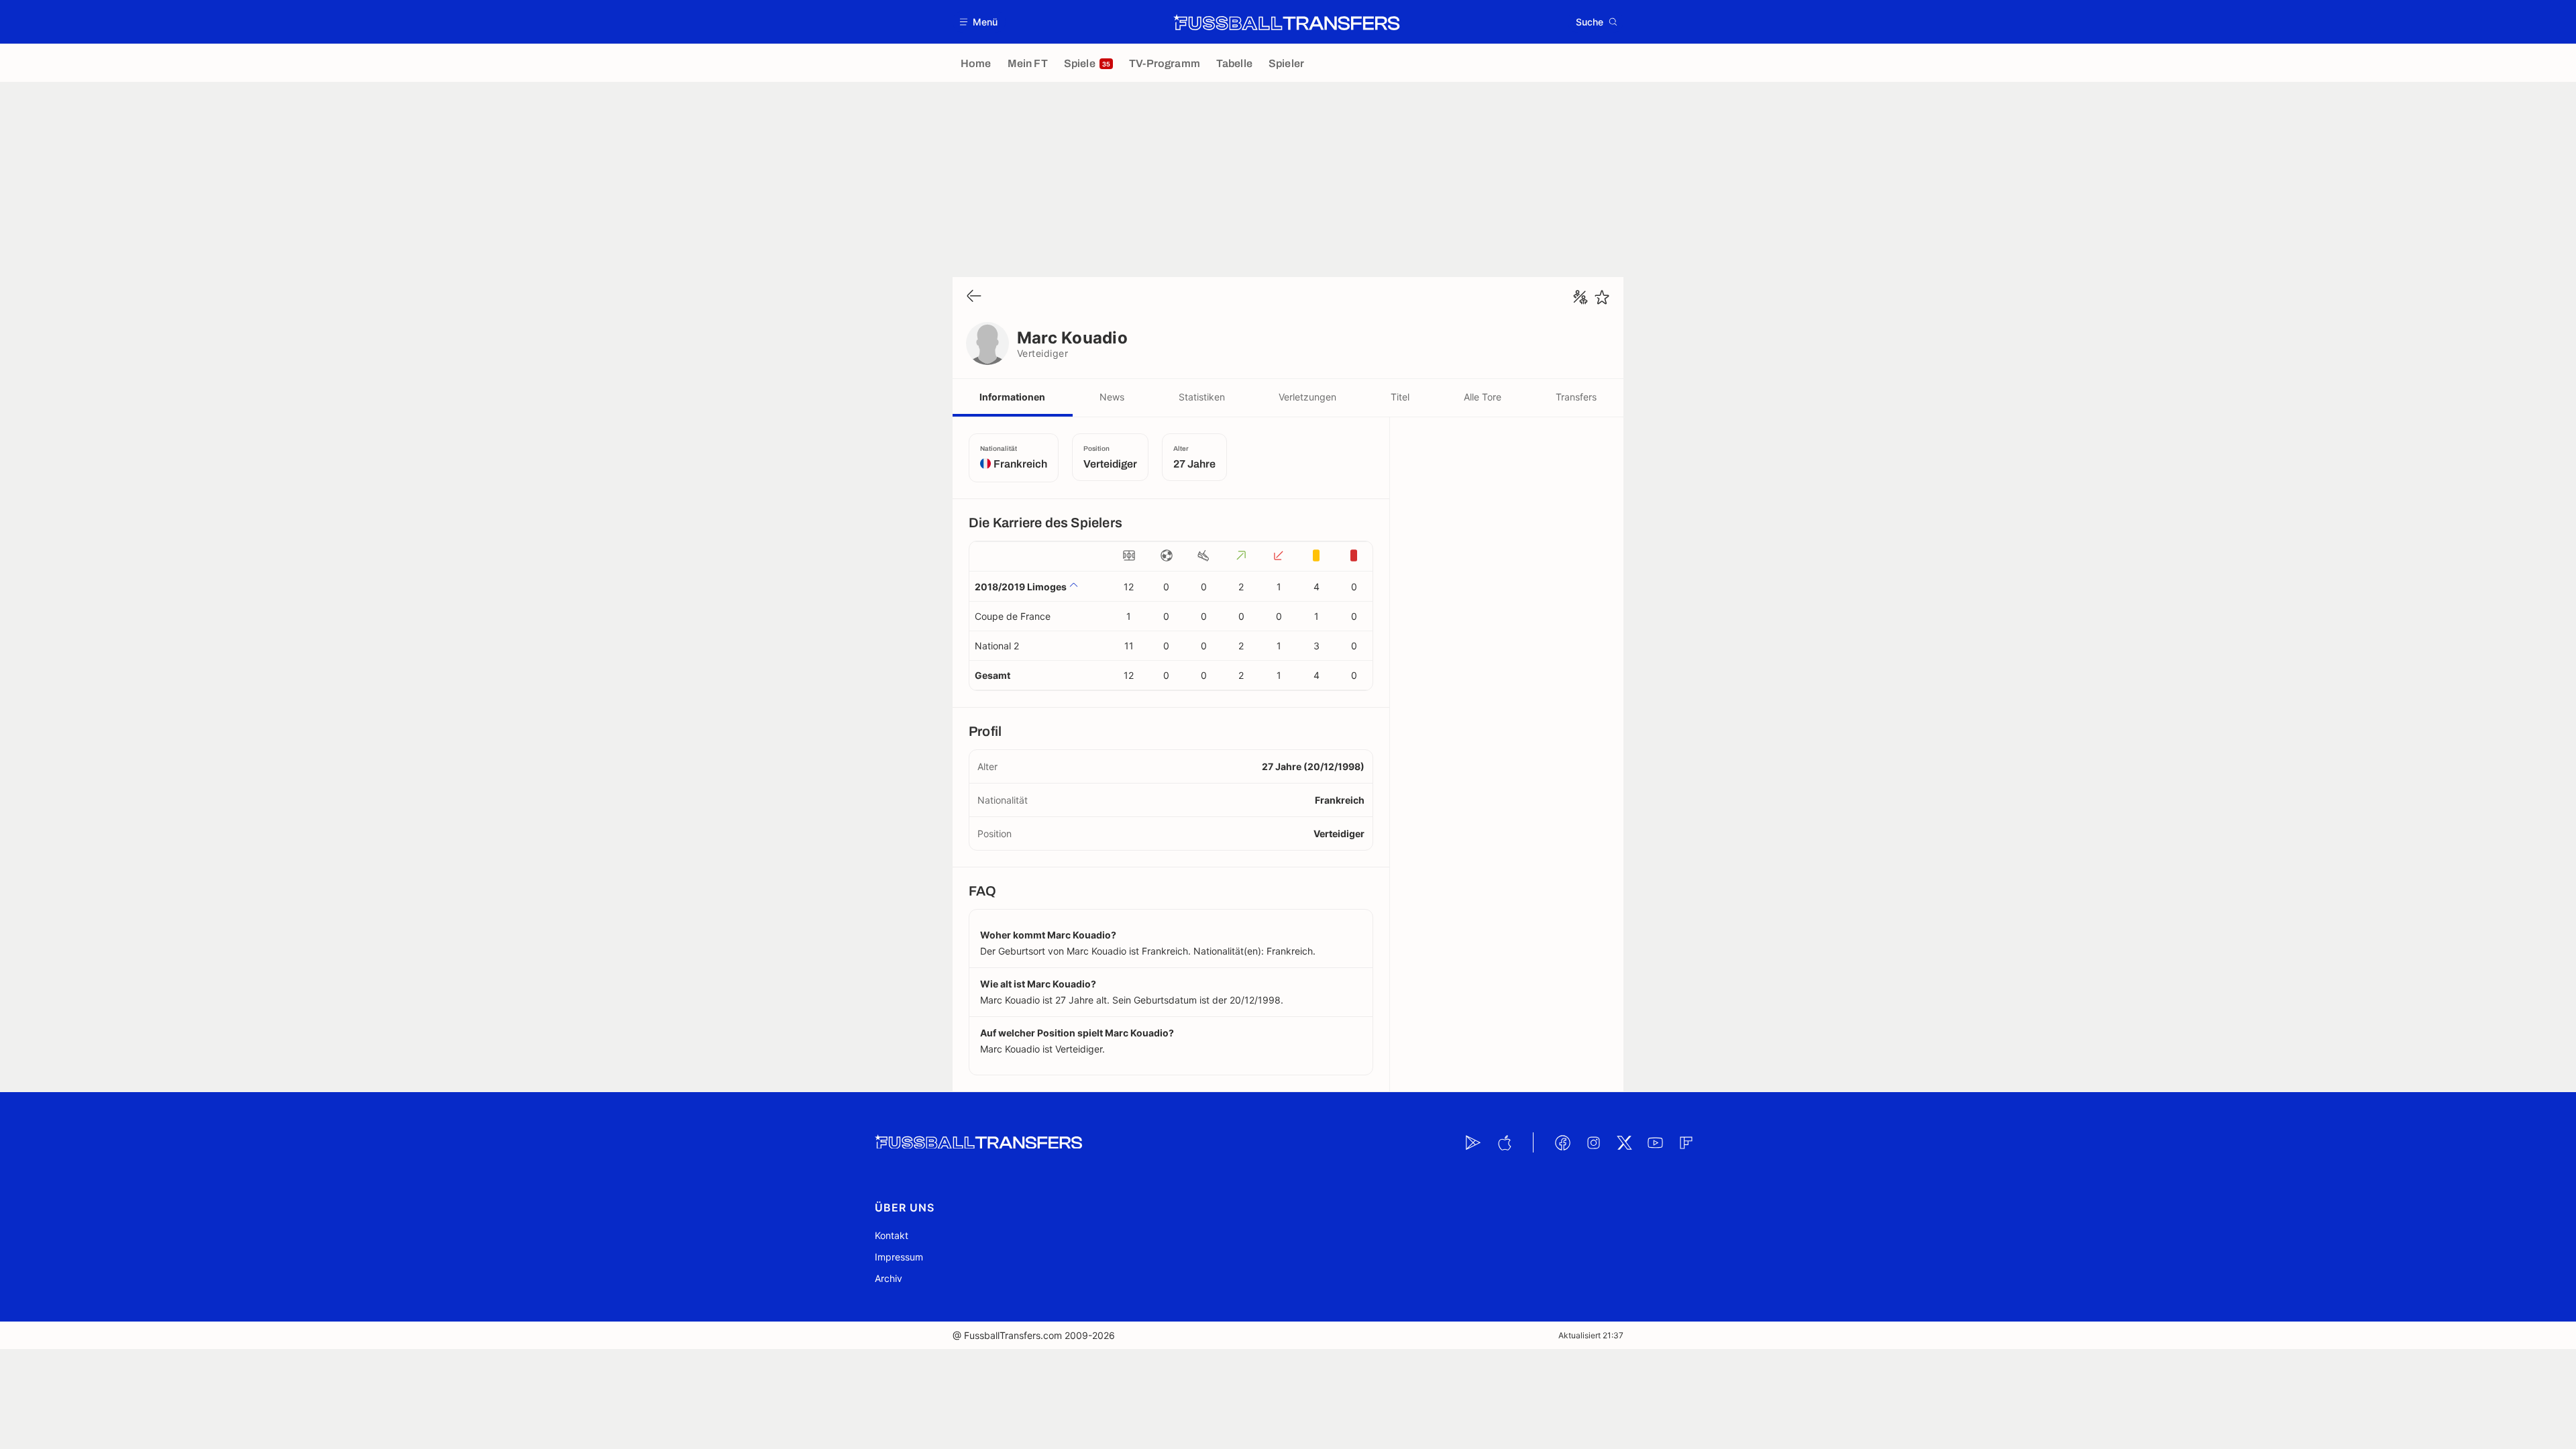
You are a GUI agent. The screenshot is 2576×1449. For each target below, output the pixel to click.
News (1112, 397)
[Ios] (1504, 1142)
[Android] (1473, 1142)
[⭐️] (1602, 297)
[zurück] (974, 297)
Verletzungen (1307, 397)
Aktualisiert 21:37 (1591, 1335)
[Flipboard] (1686, 1142)
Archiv (889, 1278)
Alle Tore (1483, 397)
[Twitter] (1624, 1142)
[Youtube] (1655, 1142)
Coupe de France (1013, 616)
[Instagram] (1593, 1142)
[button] (979, 22)
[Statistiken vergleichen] (1580, 297)
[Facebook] (1562, 1142)
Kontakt (892, 1235)
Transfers (1576, 397)
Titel (1400, 397)
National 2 (997, 646)
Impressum (899, 1257)
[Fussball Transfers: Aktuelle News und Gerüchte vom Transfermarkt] (1287, 22)
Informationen (1012, 397)
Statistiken (1202, 397)
